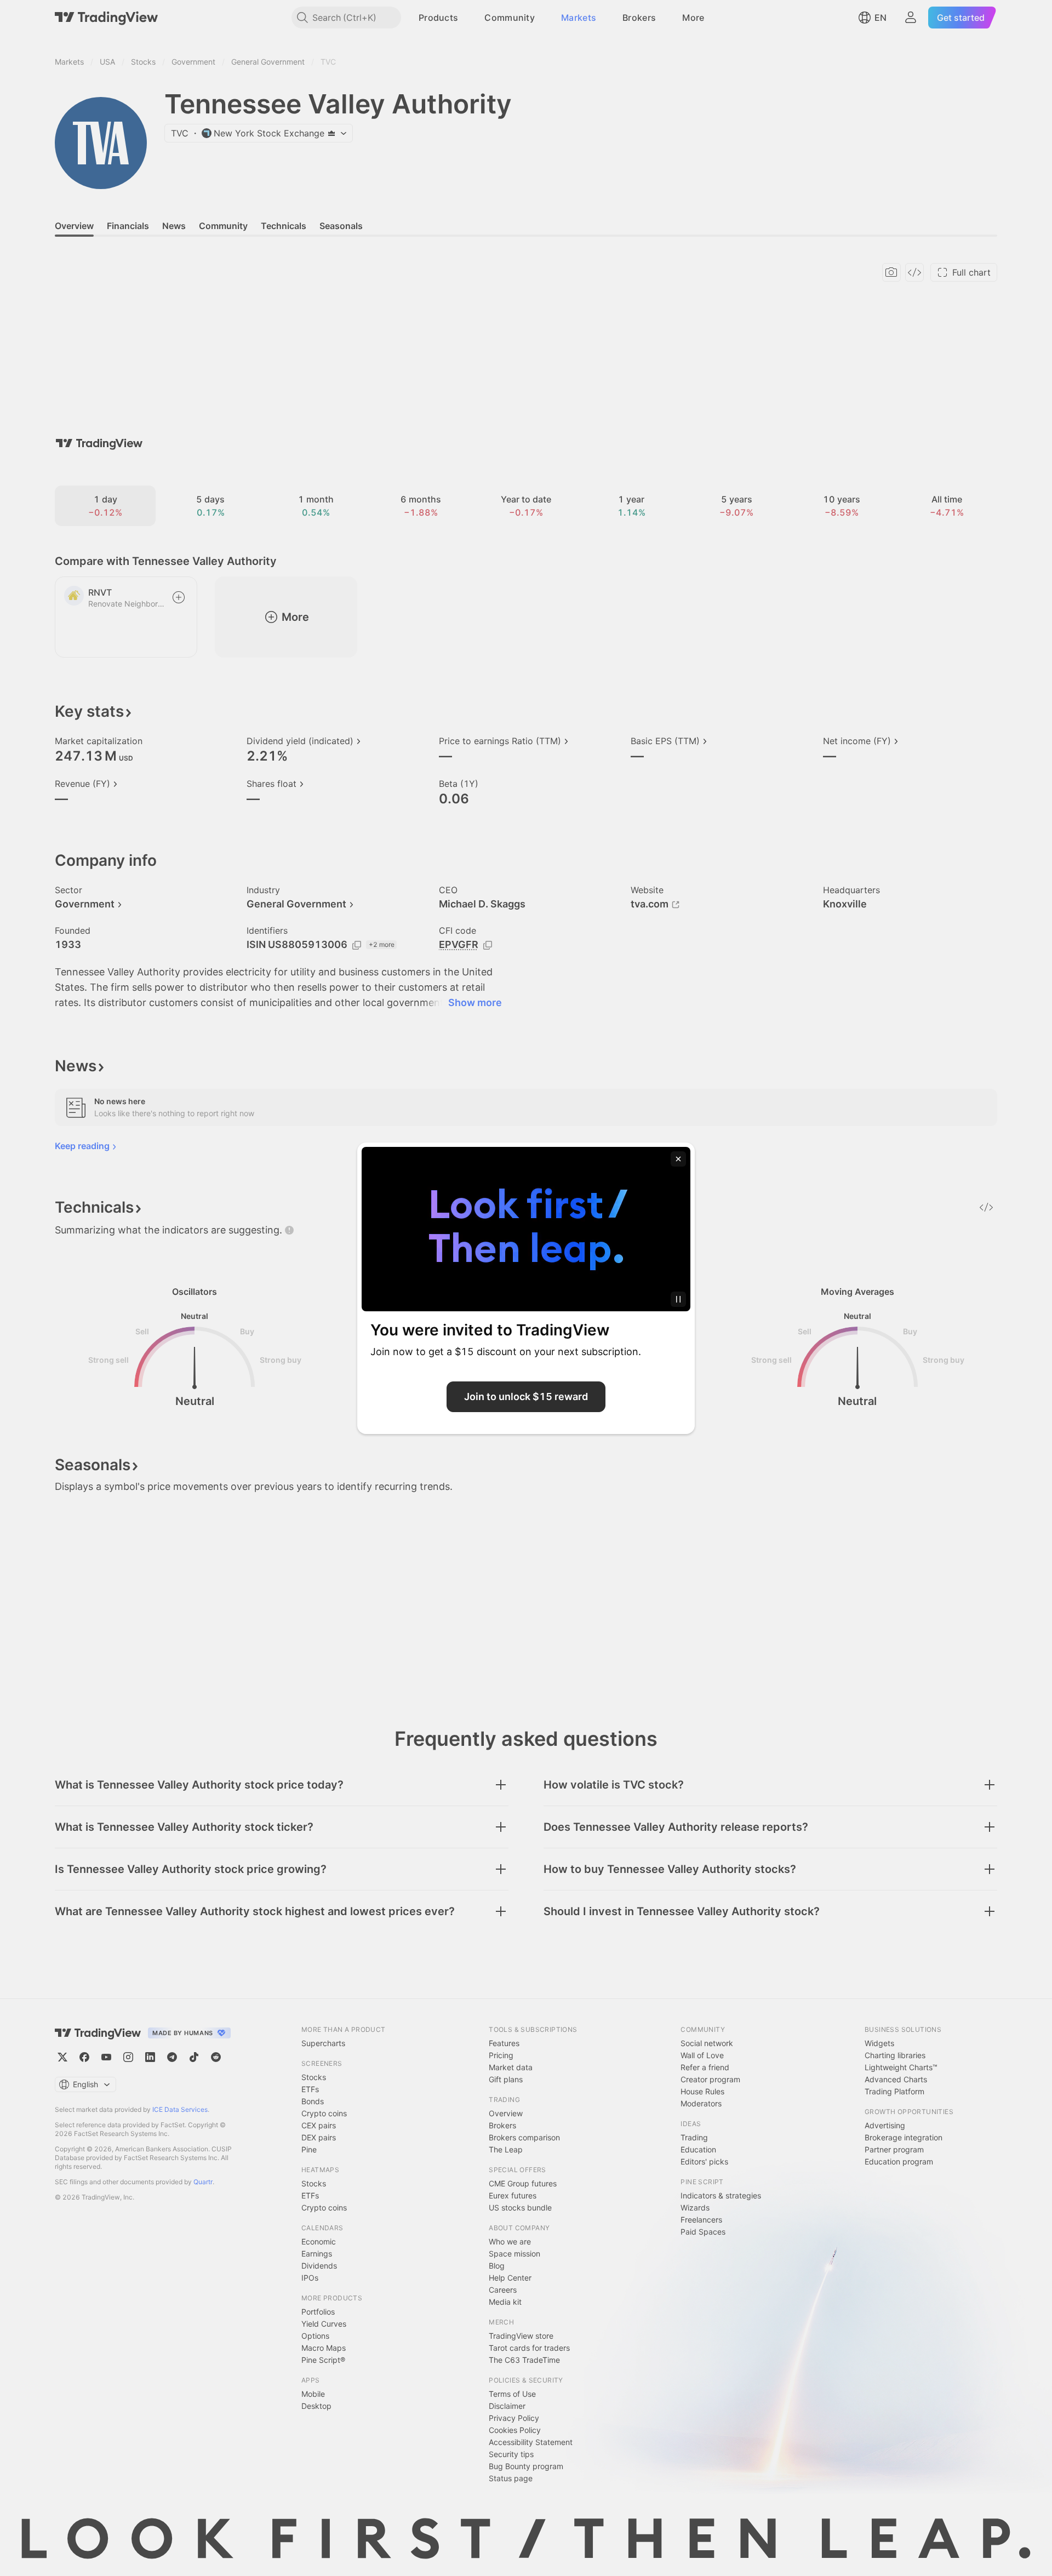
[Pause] (678, 1299)
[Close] (678, 1159)
